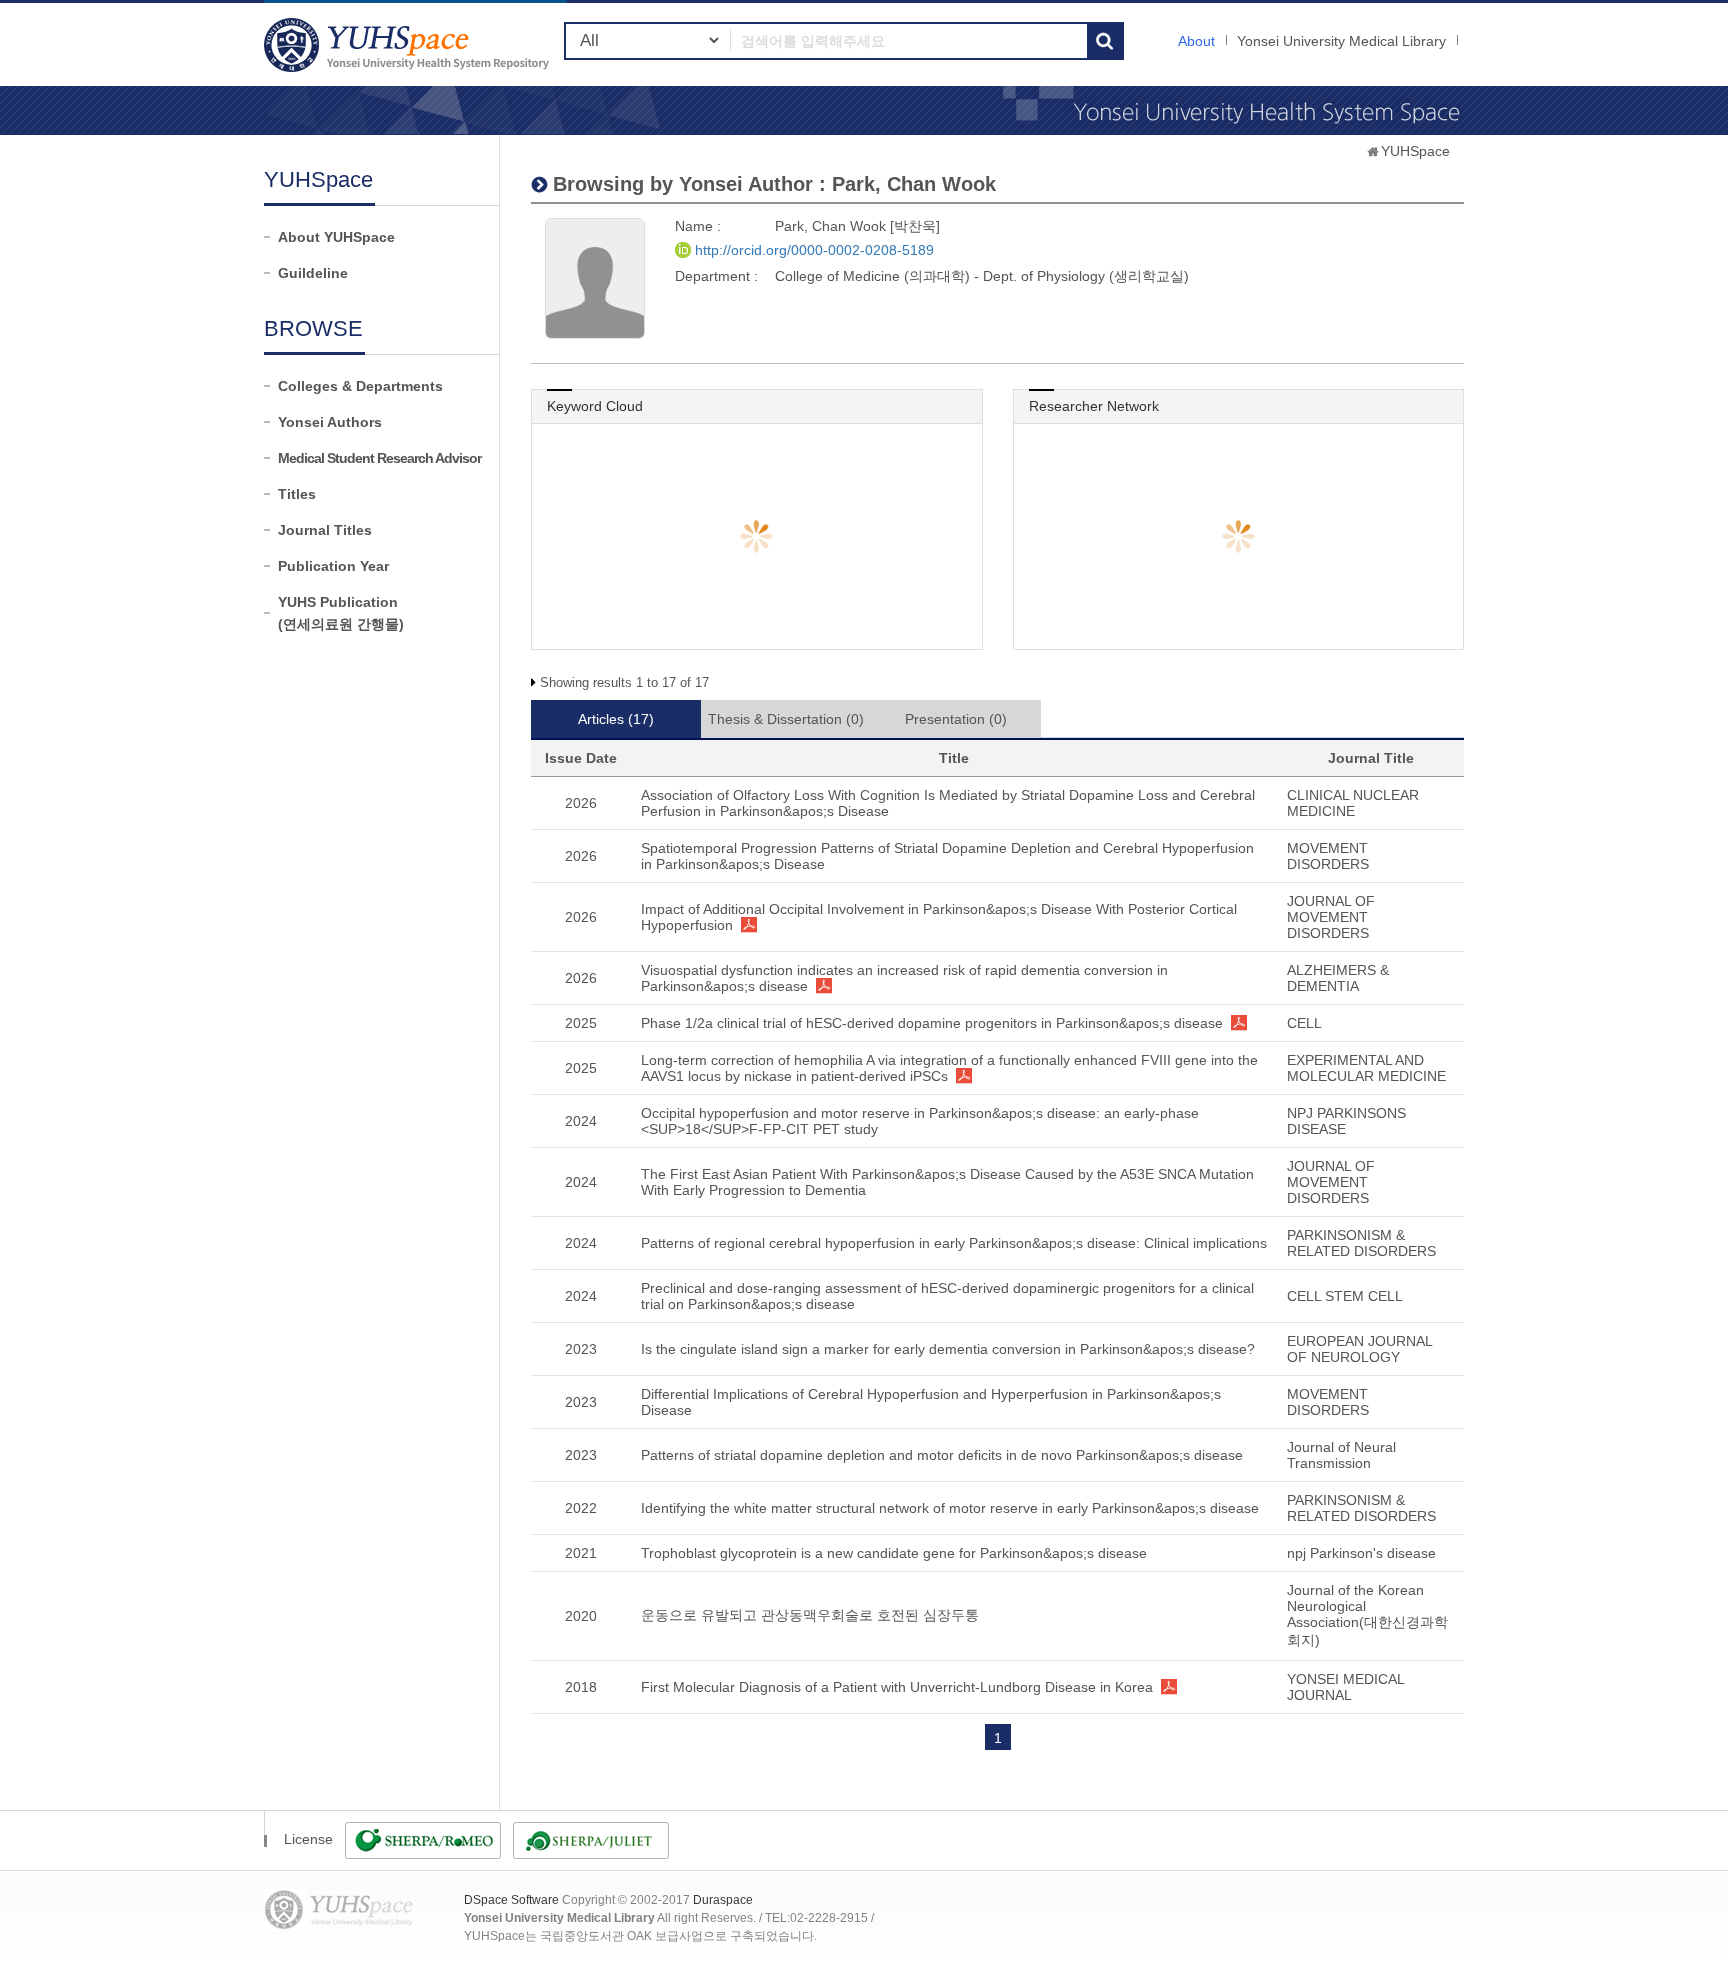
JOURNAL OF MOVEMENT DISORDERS (1331, 917)
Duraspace (723, 1900)
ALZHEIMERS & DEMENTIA (1338, 978)
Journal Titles (325, 530)
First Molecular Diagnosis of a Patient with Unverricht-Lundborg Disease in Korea (897, 1687)
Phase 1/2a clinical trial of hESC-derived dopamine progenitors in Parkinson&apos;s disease (932, 1023)
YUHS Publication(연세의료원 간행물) (341, 613)
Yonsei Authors (330, 422)
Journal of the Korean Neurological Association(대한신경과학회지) (1367, 1615)
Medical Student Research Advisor (379, 458)
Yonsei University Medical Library (1341, 41)
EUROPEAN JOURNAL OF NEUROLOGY (1359, 1349)
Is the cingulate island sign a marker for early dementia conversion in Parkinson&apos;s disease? (948, 1349)
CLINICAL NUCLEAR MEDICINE (1353, 803)
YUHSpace (1415, 151)
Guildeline (313, 273)
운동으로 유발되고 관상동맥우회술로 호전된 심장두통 (810, 1615)
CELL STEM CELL (1345, 1296)
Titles (297, 494)
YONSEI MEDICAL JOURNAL (1345, 1687)
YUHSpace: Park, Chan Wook (409, 44)
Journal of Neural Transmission (1341, 1455)
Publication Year (333, 566)
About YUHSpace (336, 237)
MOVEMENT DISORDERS (1328, 856)
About (1196, 41)
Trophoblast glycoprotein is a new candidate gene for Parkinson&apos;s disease (894, 1553)
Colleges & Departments (360, 386)
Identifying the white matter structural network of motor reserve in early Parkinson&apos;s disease (950, 1508)
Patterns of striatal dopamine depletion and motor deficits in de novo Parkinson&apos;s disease (942, 1455)
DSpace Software (511, 1900)
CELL (1304, 1023)
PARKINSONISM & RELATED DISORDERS (1361, 1243)
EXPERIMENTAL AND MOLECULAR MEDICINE (1366, 1068)
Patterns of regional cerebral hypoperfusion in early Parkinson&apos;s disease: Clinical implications (954, 1243)
